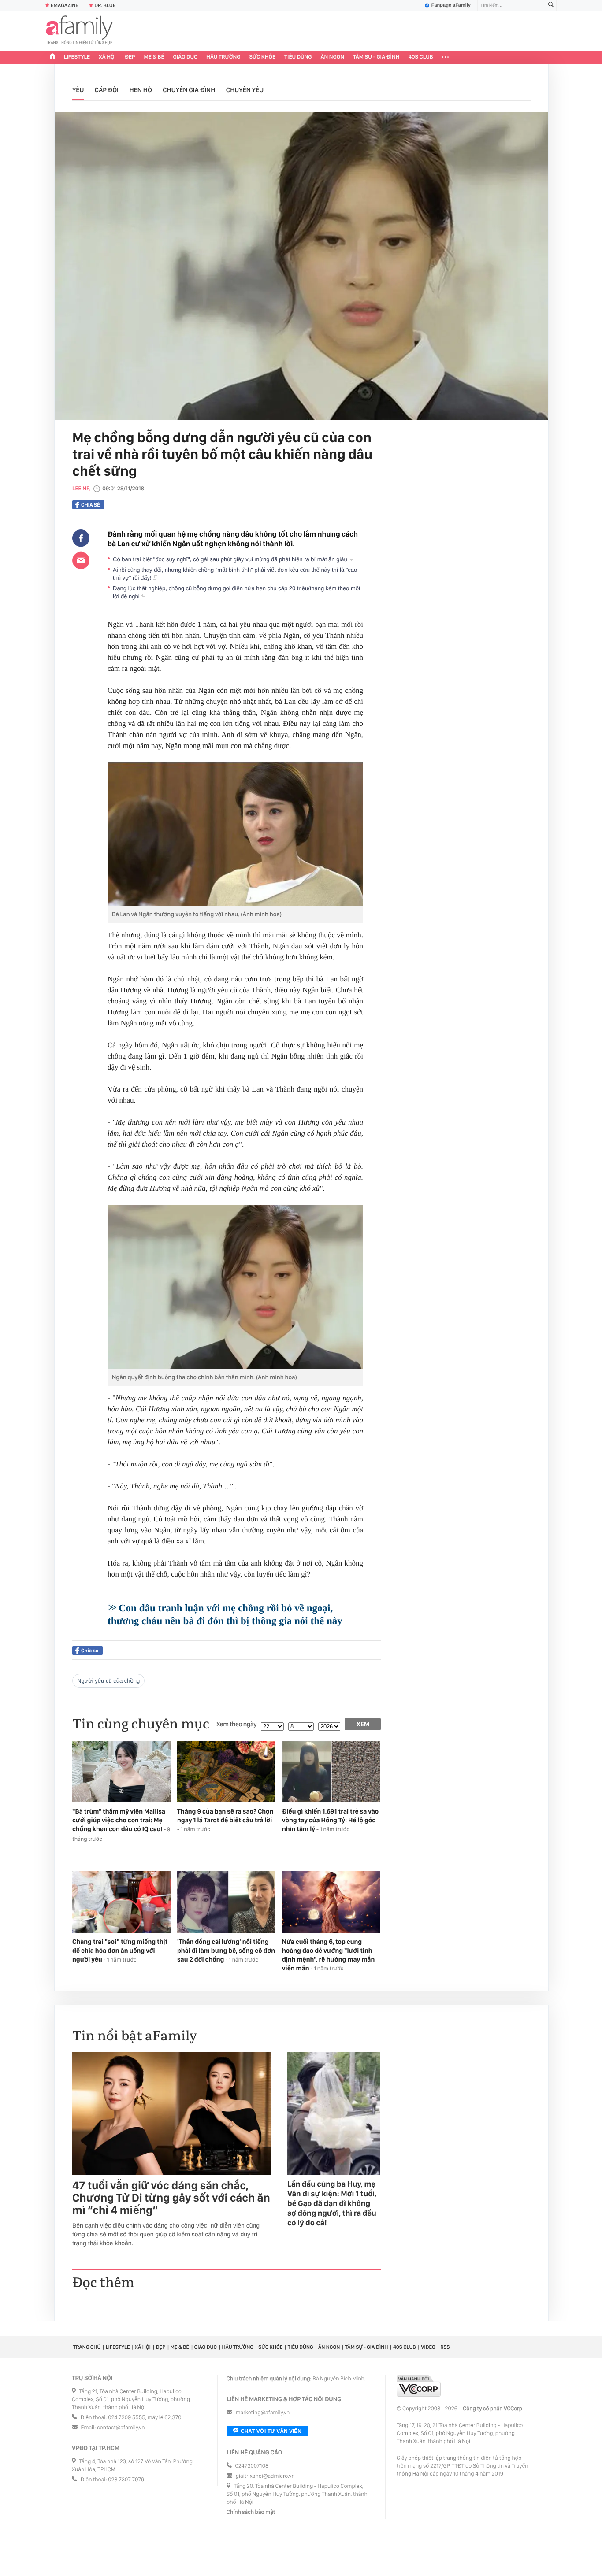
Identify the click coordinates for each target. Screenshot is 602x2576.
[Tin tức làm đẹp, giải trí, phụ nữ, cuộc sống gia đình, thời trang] (79, 31)
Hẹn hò (140, 90)
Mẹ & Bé (154, 57)
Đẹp (130, 57)
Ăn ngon (333, 57)
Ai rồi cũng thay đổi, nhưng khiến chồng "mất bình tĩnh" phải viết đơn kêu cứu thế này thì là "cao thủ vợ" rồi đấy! (235, 574)
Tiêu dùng (298, 57)
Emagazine (65, 5)
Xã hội (107, 57)
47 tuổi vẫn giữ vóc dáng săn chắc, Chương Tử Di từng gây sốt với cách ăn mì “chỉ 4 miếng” (171, 2198)
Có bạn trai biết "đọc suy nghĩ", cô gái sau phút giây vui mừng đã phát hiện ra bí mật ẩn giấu (231, 559)
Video (428, 2347)
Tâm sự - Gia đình (376, 57)
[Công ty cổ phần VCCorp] (419, 2386)
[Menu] (445, 57)
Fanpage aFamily (451, 5)
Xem (363, 1724)
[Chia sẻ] (81, 538)
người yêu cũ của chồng (108, 1681)
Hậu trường (223, 57)
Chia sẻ (91, 505)
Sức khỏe (262, 57)
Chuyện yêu (245, 90)
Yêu (78, 90)
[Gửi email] (81, 560)
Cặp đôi (107, 90)
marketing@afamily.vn (263, 2413)
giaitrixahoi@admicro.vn (265, 2476)
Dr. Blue (105, 5)
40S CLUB (421, 57)
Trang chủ (87, 2347)
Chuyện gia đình (189, 90)
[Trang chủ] (52, 57)
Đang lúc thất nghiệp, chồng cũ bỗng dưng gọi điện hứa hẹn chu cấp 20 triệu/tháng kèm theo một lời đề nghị (237, 592)
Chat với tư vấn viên (271, 2431)
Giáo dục (186, 57)
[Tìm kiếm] (551, 6)
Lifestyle (77, 57)
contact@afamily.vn (121, 2428)
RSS (445, 2347)
